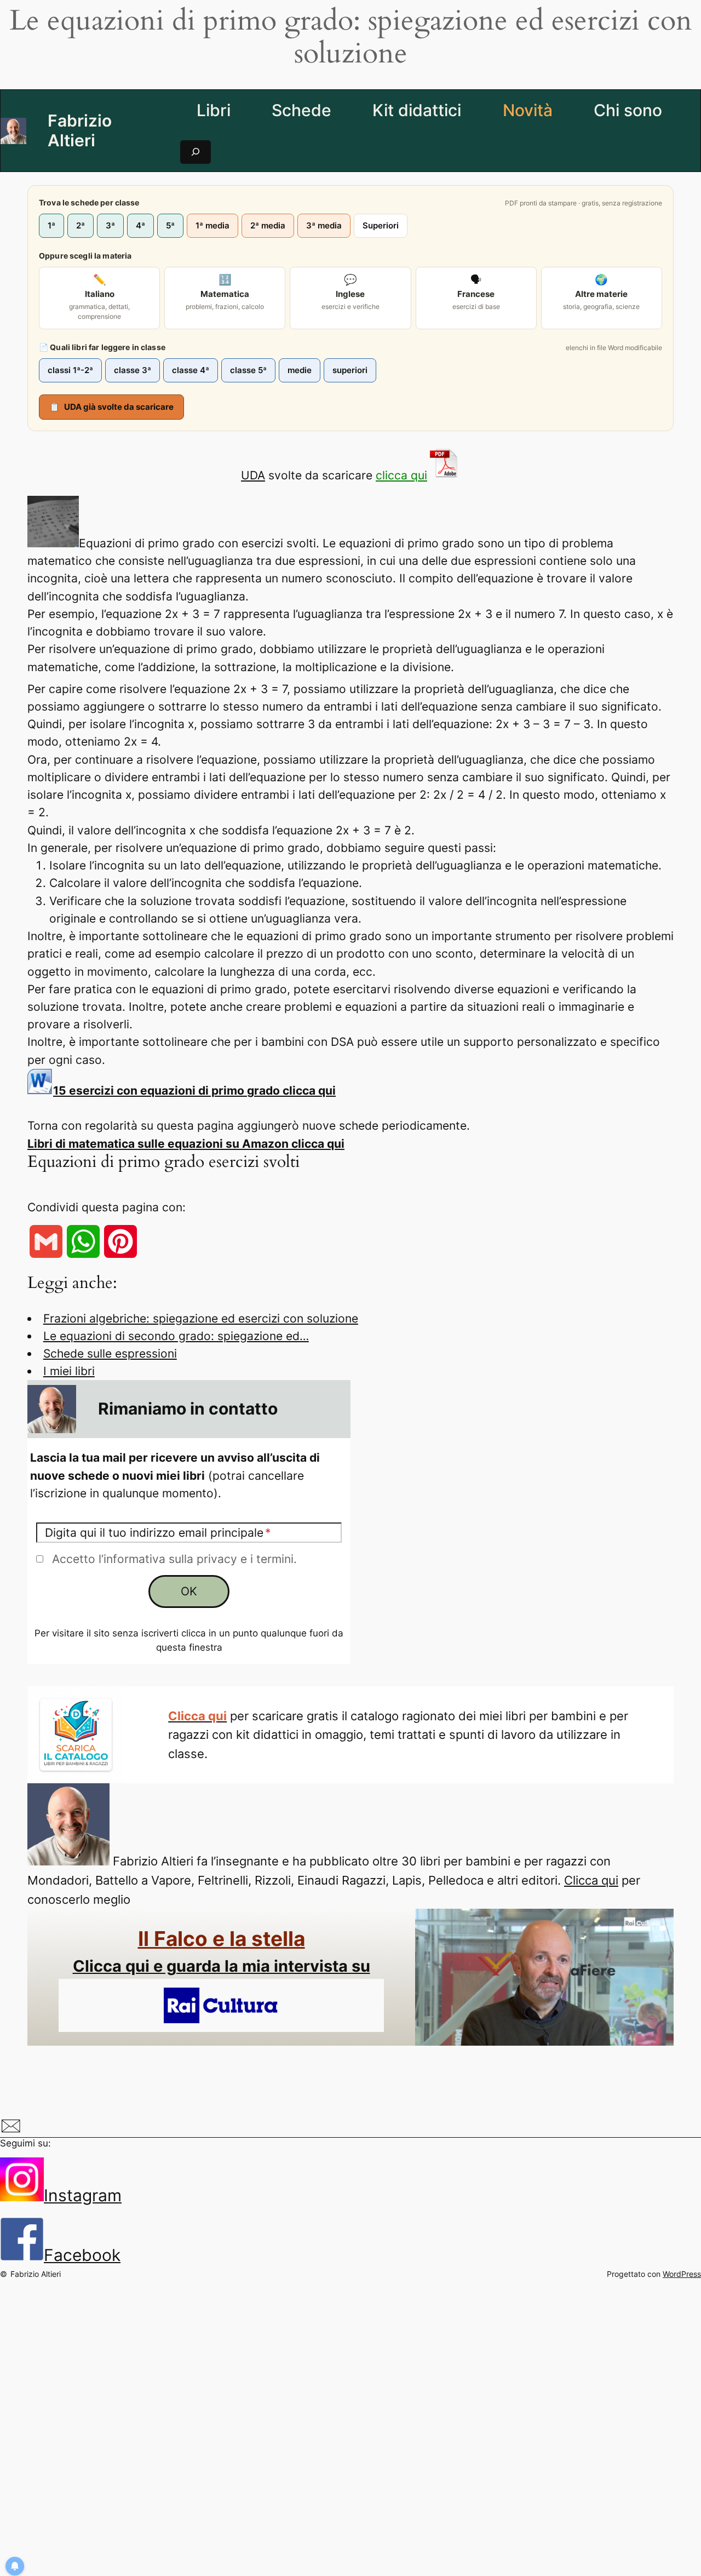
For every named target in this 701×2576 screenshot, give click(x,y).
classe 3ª (133, 370)
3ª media (324, 225)
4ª (140, 225)
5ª (170, 225)
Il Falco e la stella (222, 1939)
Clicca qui (591, 1880)
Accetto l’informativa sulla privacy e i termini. (174, 1559)
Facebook (82, 2255)
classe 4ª (191, 370)
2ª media (268, 225)
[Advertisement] (354, 2417)
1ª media (212, 225)
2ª (81, 225)
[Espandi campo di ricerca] (196, 152)
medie (300, 370)
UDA (253, 475)
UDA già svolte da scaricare (111, 407)
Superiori (381, 225)
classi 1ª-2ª (70, 370)
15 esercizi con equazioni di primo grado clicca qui (194, 1090)
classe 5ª (248, 370)
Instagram (83, 2195)
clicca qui (401, 475)
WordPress (682, 2274)
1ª (51, 225)
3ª (110, 225)
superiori (350, 370)
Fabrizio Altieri (80, 130)
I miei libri (69, 1371)
